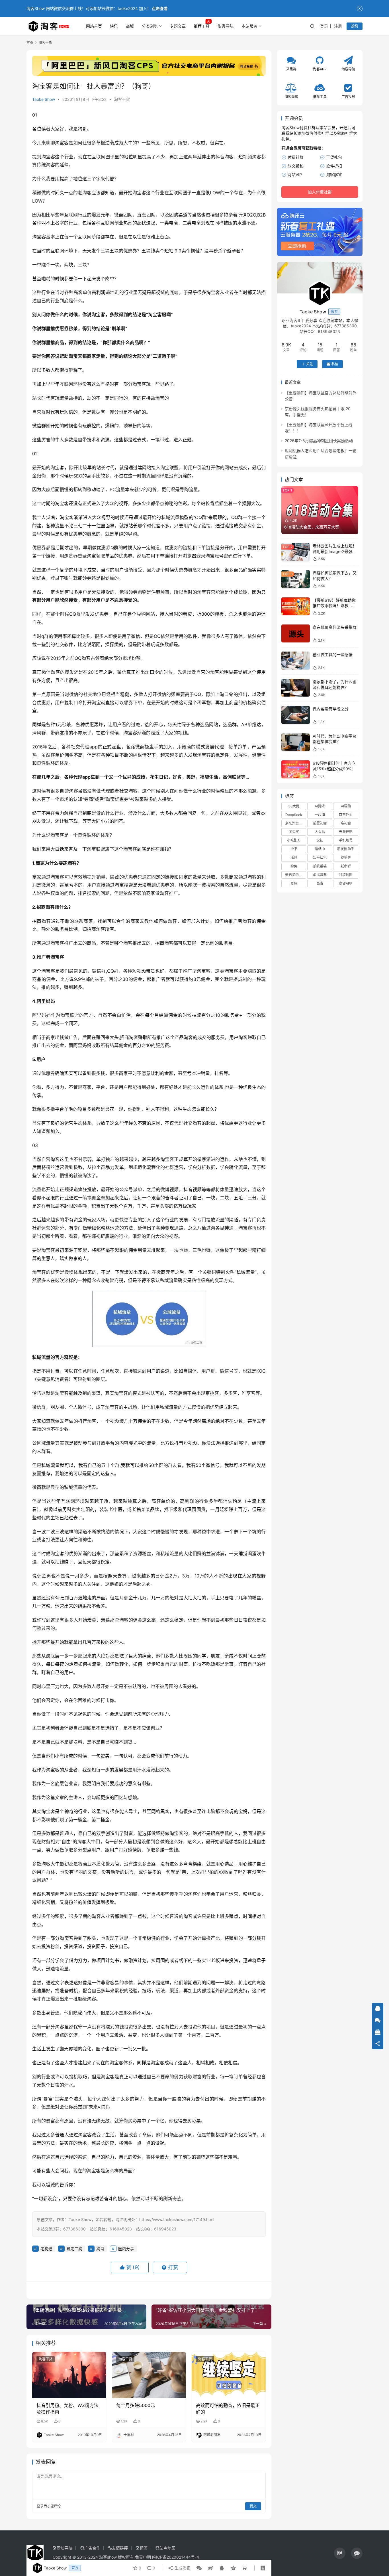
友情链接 (120, 2548)
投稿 (355, 26)
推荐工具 (202, 26)
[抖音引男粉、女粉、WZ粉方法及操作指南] (69, 2375)
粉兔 (294, 866)
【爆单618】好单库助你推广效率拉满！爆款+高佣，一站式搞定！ (334, 606)
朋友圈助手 (346, 849)
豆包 (294, 883)
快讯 (114, 26)
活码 (294, 857)
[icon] (340, 2553)
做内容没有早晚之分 (331, 709)
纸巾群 (346, 866)
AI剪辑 (320, 806)
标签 (144, 2548)
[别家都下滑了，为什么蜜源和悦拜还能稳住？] (296, 688)
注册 (338, 26)
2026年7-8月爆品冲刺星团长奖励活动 (319, 441)
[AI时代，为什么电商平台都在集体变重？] (296, 742)
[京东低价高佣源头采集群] (296, 633)
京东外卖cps (295, 823)
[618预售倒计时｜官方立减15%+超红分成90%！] (296, 769)
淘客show (108, 2557)
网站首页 (94, 26)
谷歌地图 (346, 875)
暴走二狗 (74, 2249)
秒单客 (346, 857)
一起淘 (320, 815)
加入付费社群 (320, 192)
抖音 (220, 157)
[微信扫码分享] (199, 2568)
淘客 (229, 157)
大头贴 (320, 832)
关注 (310, 364)
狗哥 (82, 129)
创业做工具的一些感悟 (333, 654)
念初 (320, 840)
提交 (253, 2506)
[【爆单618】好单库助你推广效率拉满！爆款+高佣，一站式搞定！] (296, 606)
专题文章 (178, 26)
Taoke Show (44, 99)
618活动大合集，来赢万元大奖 (312, 527)
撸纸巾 (320, 849)
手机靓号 (346, 840)
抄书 (294, 849)
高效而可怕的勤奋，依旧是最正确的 (228, 2408)
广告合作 (92, 2548)
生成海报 (182, 2568)
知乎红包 (320, 857)
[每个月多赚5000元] (149, 2375)
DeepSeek (294, 815)
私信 (335, 364)
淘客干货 (122, 99)
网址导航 (64, 2548)
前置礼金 (320, 823)
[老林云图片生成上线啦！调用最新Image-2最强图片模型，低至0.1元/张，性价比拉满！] (296, 552)
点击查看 (160, 8)
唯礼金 (346, 823)
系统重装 (320, 866)
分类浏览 (150, 26)
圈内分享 (126, 2249)
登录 (324, 26)
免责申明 (143, 2557)
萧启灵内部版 (295, 875)
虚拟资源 (320, 875)
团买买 (294, 832)
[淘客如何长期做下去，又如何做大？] (296, 579)
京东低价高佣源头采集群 (335, 627)
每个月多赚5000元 (136, 2405)
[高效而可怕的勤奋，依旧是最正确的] (229, 2375)
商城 (130, 26)
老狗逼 (46, 2249)
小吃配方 (294, 840)
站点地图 (167, 2548)
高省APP (346, 883)
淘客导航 (226, 26)
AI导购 (346, 806)
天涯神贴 (346, 832)
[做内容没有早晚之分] (296, 715)
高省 (320, 883)
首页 (30, 43)
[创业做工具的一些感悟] (296, 661)
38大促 (294, 806)
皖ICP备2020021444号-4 (176, 2557)
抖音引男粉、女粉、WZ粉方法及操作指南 (67, 2408)
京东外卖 (346, 815)
